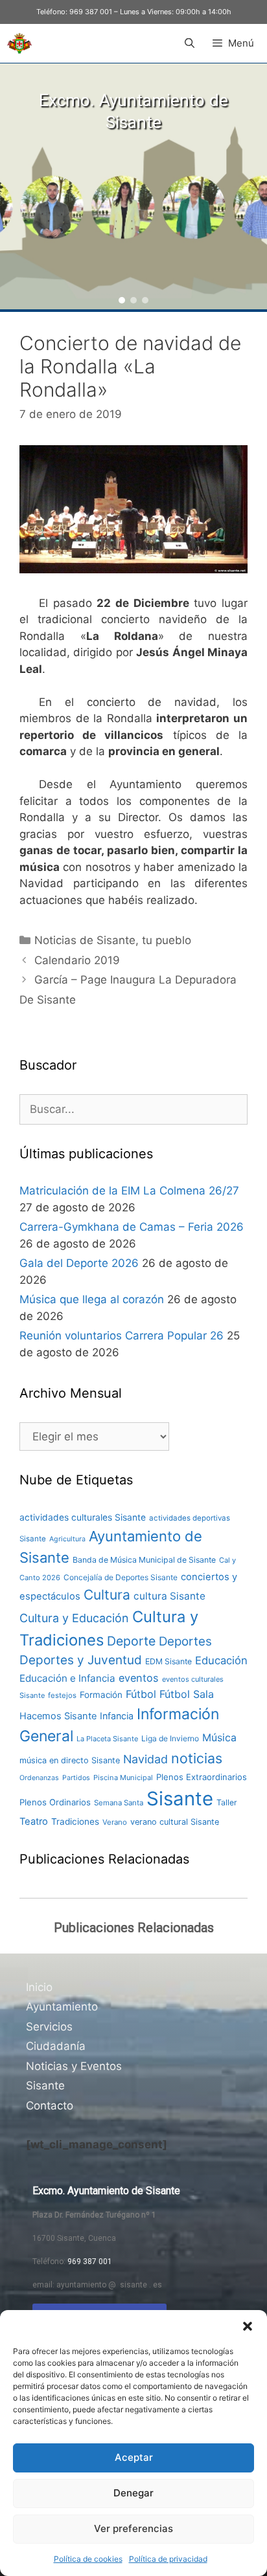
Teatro (34, 1822)
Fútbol (141, 1694)
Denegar (133, 2493)
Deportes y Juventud (81, 1660)
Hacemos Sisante (58, 1716)
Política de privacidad (168, 2559)
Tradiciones (75, 1822)
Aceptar (134, 2457)
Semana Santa (119, 1803)
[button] (248, 2326)
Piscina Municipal (123, 1778)
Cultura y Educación (74, 1618)
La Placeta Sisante (107, 1739)
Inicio (39, 1987)
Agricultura (67, 1539)
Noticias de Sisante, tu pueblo (113, 940)
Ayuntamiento (62, 2007)
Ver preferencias (133, 2528)
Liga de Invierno (170, 1738)
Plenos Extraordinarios (202, 1777)
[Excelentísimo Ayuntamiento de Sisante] (19, 43)
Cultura (107, 1595)
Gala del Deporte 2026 (79, 1263)
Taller (227, 1802)
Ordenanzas (39, 1778)
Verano (115, 1822)
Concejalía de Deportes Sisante (121, 1577)
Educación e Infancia (67, 1678)
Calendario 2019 (77, 960)
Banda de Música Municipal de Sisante (144, 1560)
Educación (221, 1660)
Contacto (50, 2106)
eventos (139, 1678)
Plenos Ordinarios (55, 1802)
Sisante (180, 1799)
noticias (197, 1758)
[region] (133, 186)
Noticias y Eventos (74, 2066)
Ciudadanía (56, 2046)
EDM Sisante (168, 1661)
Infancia (117, 1716)
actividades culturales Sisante (83, 1517)
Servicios (49, 2027)
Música (219, 1738)
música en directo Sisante (70, 1760)
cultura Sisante (169, 1596)
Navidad (145, 1759)
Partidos (76, 1778)
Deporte (131, 1641)
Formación (101, 1695)
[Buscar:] (133, 1109)
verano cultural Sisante (175, 1822)
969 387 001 (91, 12)
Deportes (185, 1641)
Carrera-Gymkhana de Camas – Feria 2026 (132, 1227)
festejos (62, 1695)
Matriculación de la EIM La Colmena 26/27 (129, 1191)
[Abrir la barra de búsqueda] (189, 43)
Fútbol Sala (187, 1694)
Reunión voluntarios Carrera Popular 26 (122, 1336)
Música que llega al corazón (92, 1299)
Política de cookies (88, 2559)
